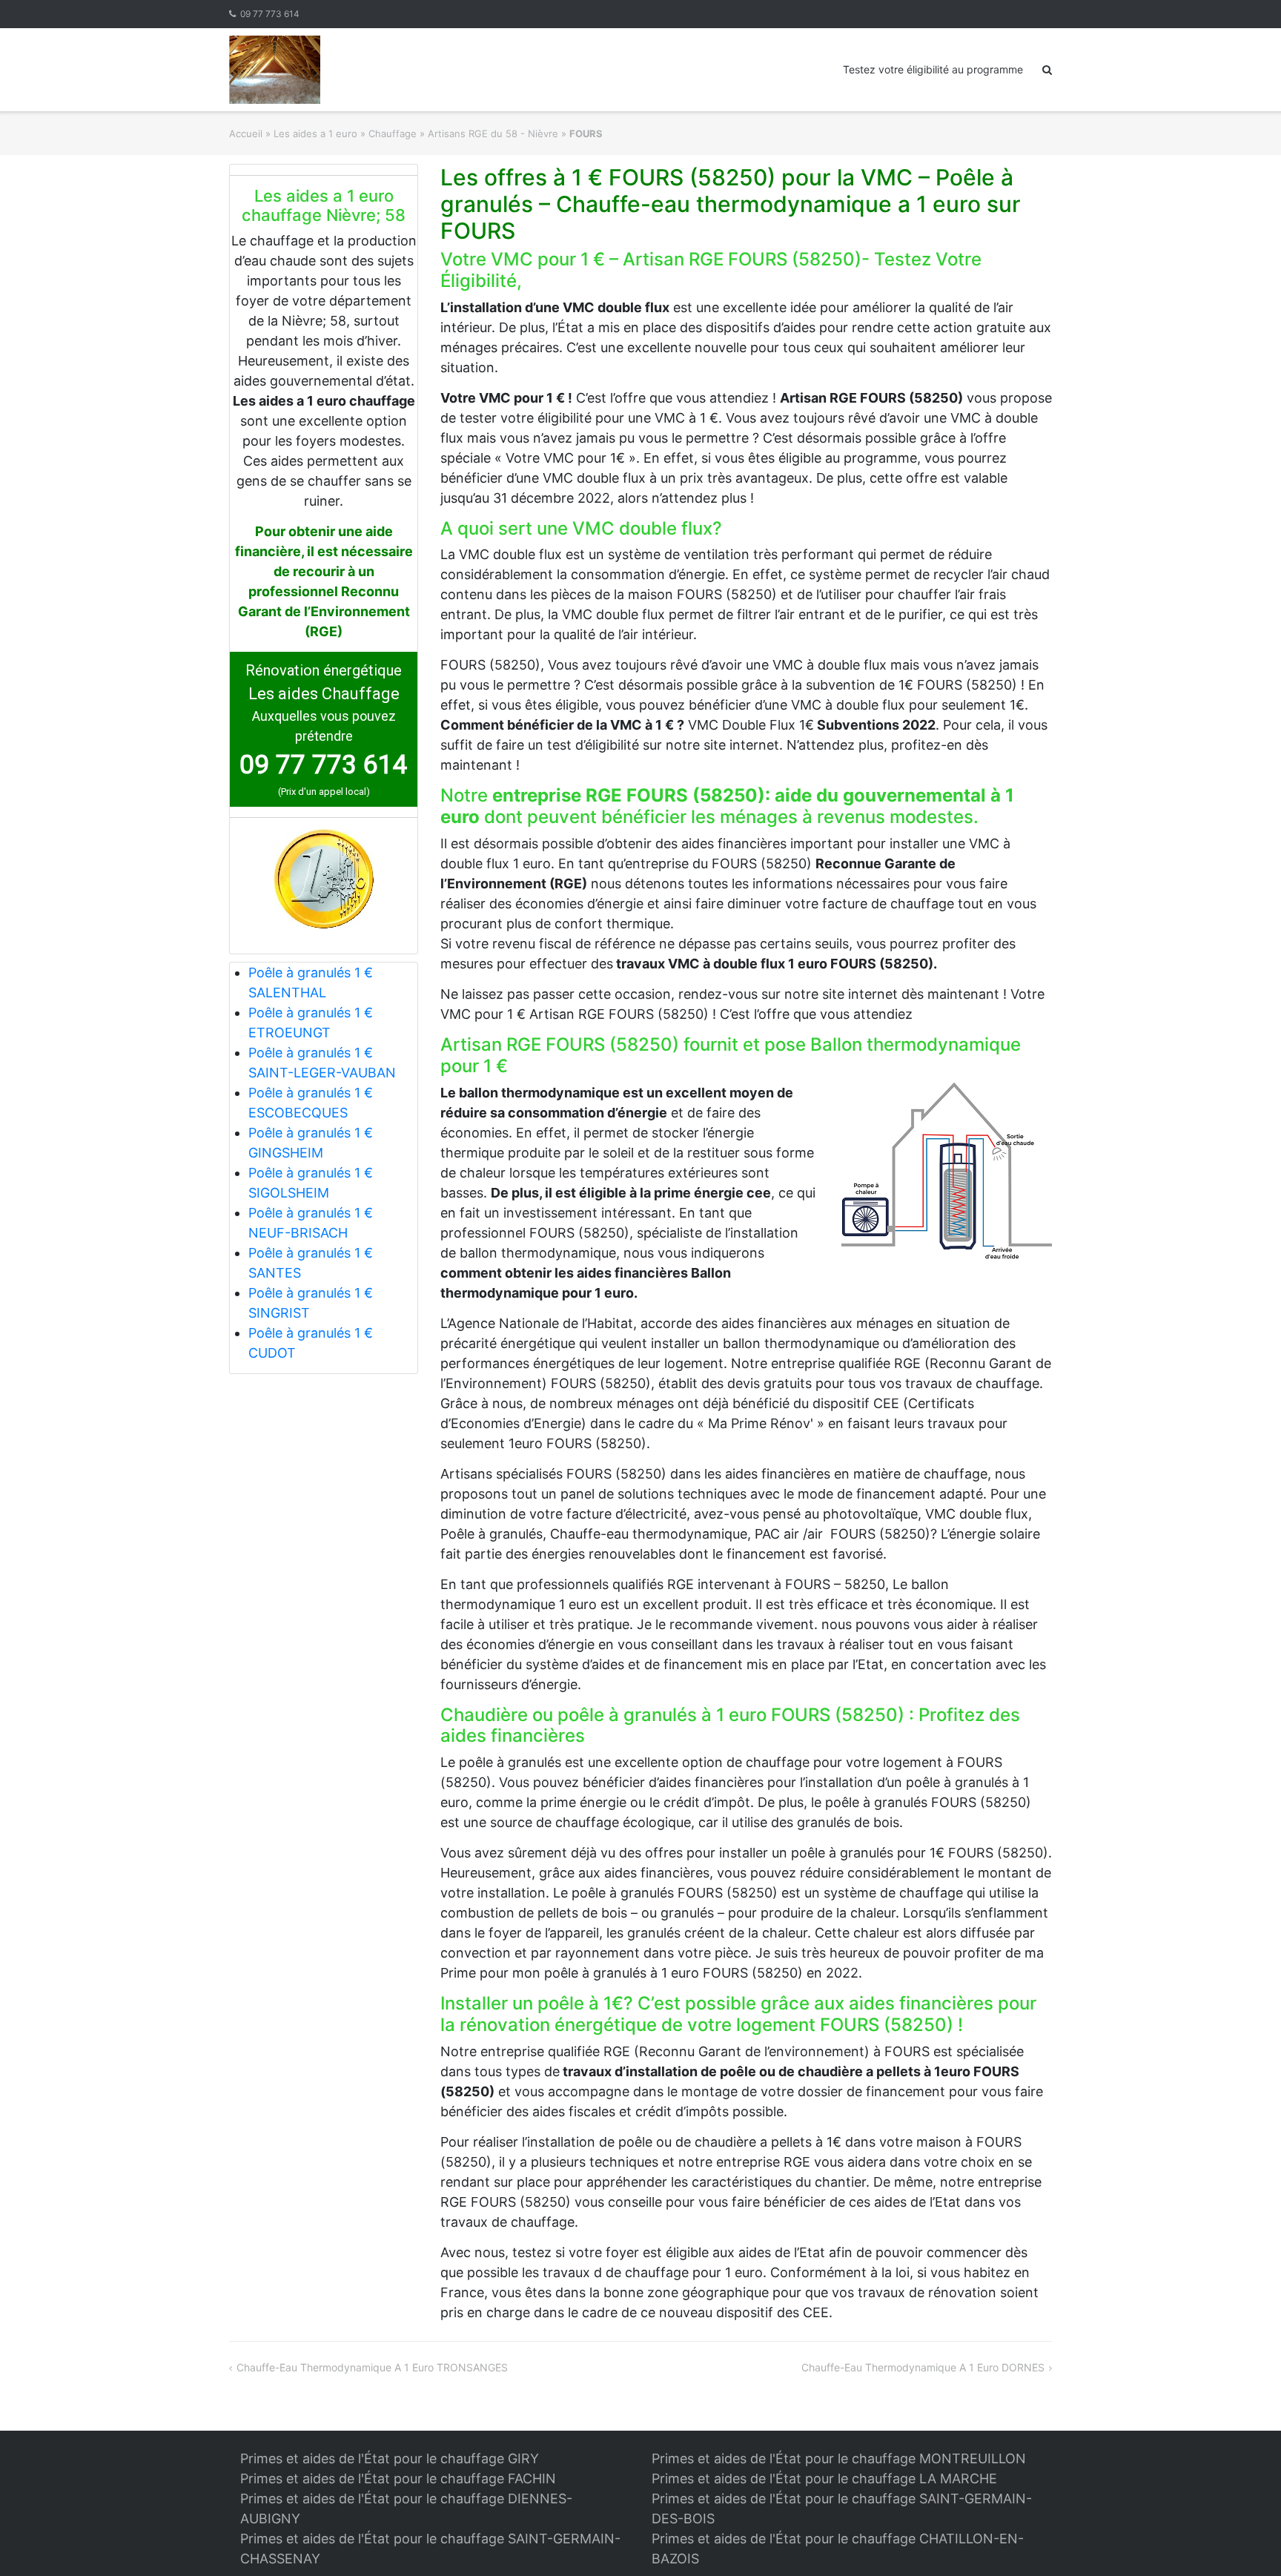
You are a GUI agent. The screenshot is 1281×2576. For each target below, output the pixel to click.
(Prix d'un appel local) (324, 792)
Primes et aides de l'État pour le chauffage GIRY (390, 2458)
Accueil (246, 133)
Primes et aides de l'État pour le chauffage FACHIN (398, 2478)
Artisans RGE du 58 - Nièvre (493, 133)
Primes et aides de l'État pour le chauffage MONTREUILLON (839, 2458)
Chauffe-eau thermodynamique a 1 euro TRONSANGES (372, 2367)
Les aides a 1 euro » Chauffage (345, 133)
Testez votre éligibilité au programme (933, 69)
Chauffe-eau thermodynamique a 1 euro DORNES (923, 2367)
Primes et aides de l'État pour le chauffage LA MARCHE (824, 2478)
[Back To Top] (1244, 2540)
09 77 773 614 (270, 14)
